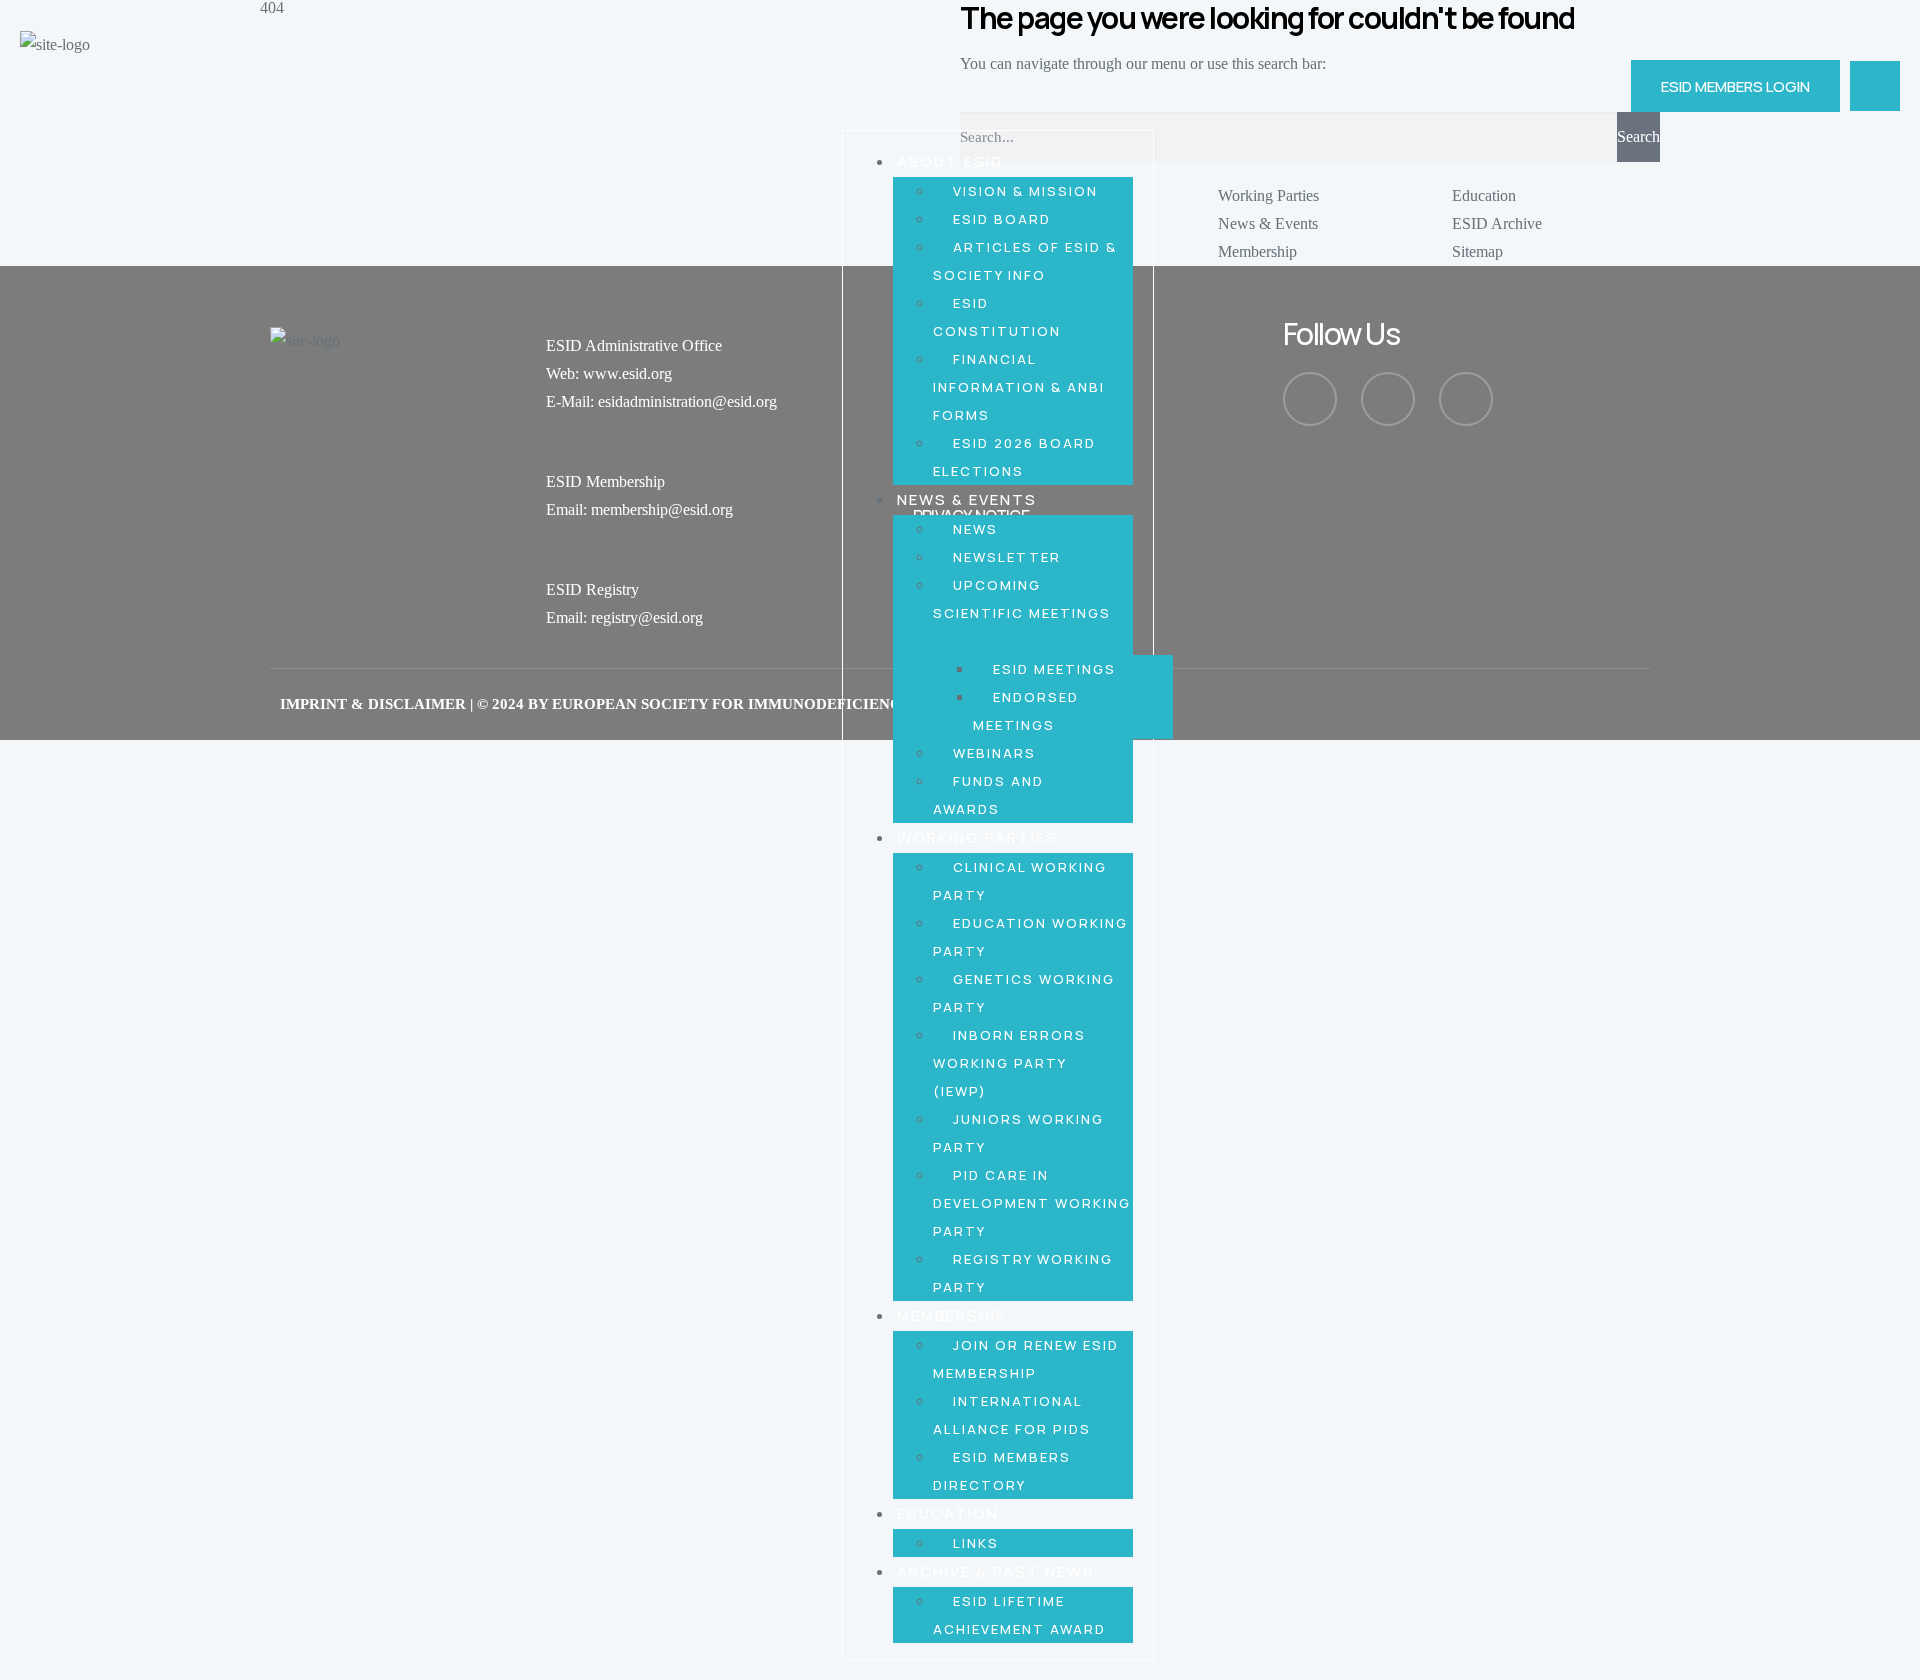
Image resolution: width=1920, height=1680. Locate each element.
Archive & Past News (996, 1571)
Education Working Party (1030, 937)
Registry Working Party (1023, 1273)
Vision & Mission (1025, 191)
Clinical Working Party (1020, 881)
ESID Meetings (1054, 669)
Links (976, 1543)
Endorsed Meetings (1026, 711)
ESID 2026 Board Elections (1014, 457)
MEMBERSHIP (952, 1315)
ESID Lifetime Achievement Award (1019, 1615)
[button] (1875, 86)
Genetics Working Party (1024, 993)
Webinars (994, 753)
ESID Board (1002, 219)
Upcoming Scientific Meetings (1022, 599)
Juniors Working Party (1018, 1133)
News (975, 529)
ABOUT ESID (950, 161)
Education (948, 1513)
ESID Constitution (997, 317)
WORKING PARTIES (977, 837)
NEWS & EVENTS (967, 499)
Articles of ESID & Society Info (1025, 261)
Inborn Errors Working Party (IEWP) (1009, 1063)
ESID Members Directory (1002, 1471)
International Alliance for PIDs (1012, 1415)
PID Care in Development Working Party (1032, 1203)
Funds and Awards (988, 795)
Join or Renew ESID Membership (1026, 1359)
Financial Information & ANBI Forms (1019, 387)
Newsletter (1007, 557)
